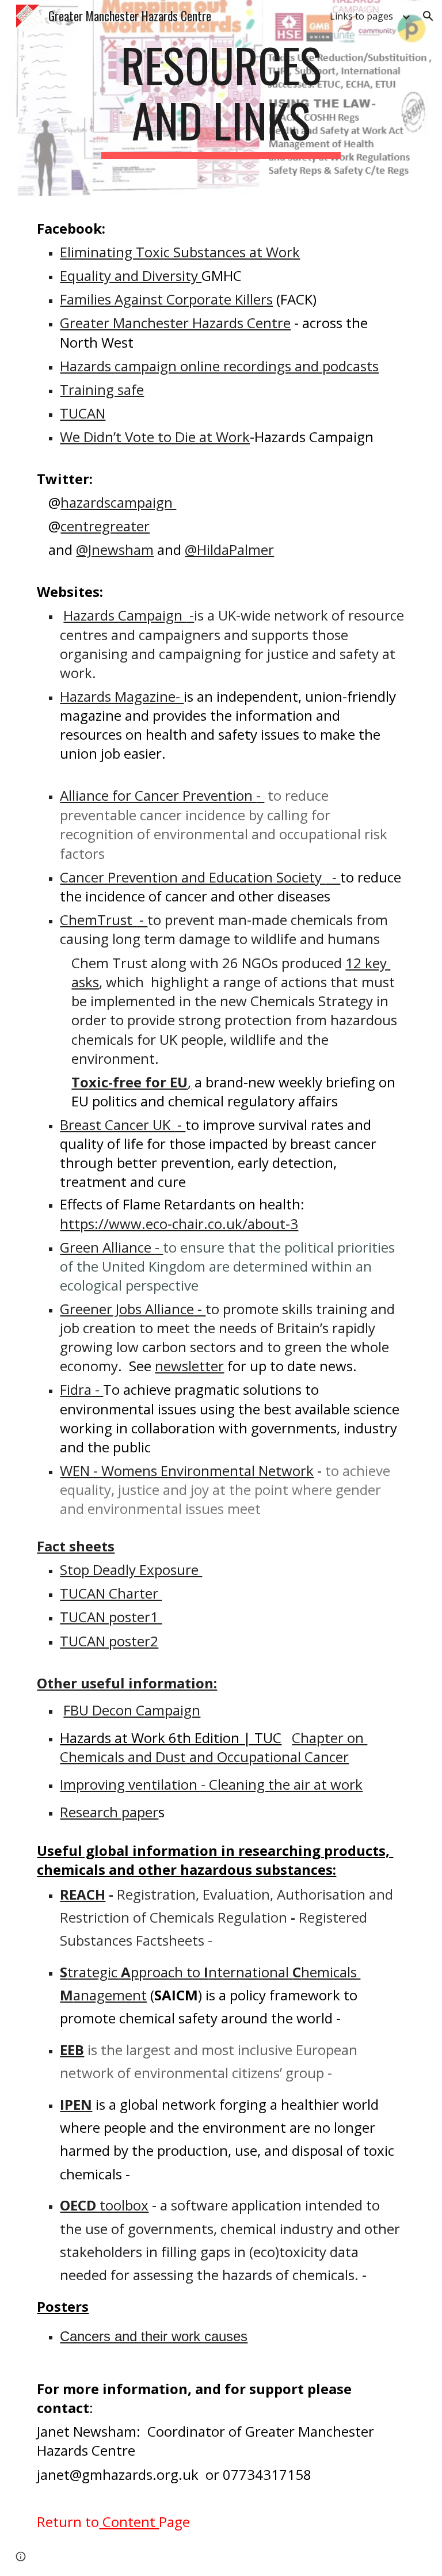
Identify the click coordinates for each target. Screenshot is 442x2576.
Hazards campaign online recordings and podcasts (219, 366)
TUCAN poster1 (111, 1617)
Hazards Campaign (125, 615)
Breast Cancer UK (117, 1125)
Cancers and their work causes (154, 2336)
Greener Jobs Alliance (127, 1309)
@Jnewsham (115, 549)
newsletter (189, 1366)
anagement (110, 1995)
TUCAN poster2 (109, 1641)
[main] (221, 98)
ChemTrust (98, 920)
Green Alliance (107, 1247)
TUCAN (83, 413)
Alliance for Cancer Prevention (158, 795)
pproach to (167, 1972)
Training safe (102, 389)
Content (129, 2522)
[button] (428, 16)
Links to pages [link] (361, 16)
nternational (250, 1972)
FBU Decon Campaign (132, 1710)
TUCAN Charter (111, 1593)
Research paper (109, 1812)
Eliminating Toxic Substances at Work (180, 252)
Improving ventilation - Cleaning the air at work (211, 1784)
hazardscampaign (118, 502)
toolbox (124, 2205)
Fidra (76, 1389)
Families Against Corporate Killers (166, 299)
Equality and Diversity (131, 275)
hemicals (331, 1972)
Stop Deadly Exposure (131, 1569)
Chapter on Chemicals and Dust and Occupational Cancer (214, 1747)
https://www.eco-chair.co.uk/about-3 (179, 1224)
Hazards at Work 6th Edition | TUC (171, 1738)
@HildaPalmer (229, 549)
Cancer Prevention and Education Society (193, 877)
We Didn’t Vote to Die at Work (155, 437)
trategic (94, 1972)
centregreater (105, 526)
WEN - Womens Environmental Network (187, 1470)
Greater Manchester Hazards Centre (175, 323)
